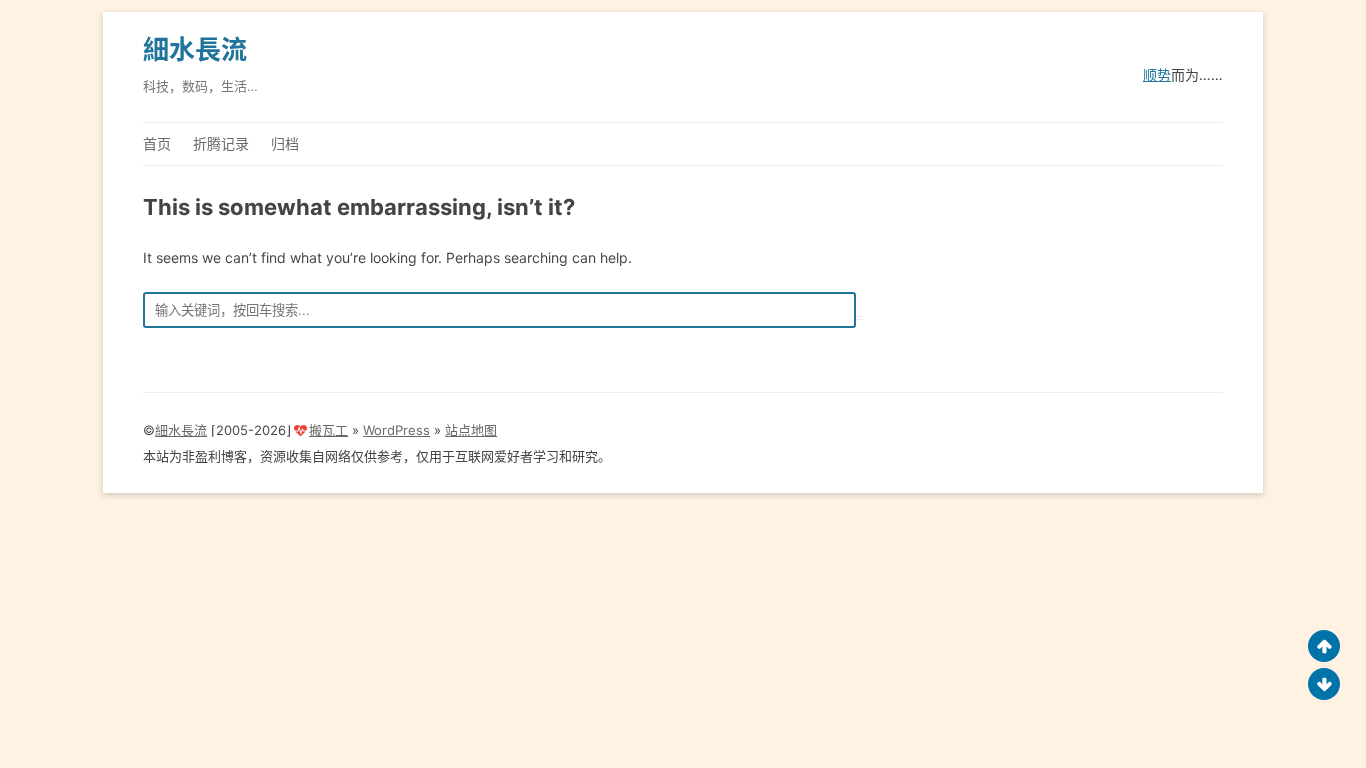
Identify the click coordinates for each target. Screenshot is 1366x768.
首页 (157, 143)
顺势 (1157, 74)
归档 (285, 143)
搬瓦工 (328, 430)
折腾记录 (221, 143)
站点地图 (471, 430)
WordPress (396, 430)
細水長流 (195, 49)
